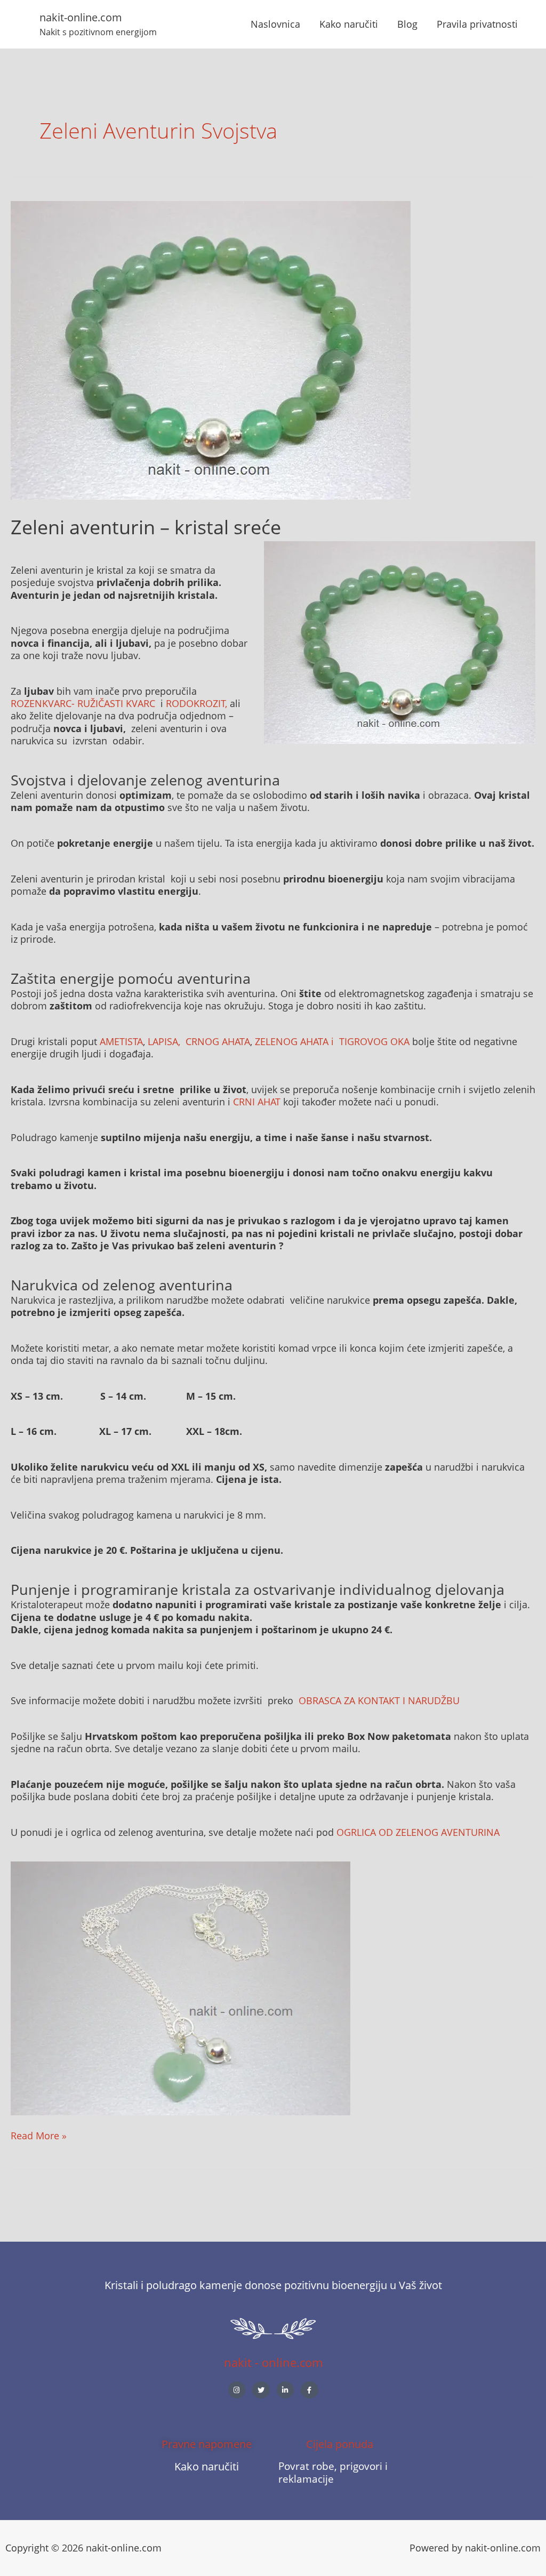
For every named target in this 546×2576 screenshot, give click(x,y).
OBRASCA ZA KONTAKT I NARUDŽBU (379, 1700)
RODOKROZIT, (196, 703)
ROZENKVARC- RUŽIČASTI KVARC (83, 703)
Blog (407, 24)
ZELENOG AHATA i (296, 1041)
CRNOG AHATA (218, 1041)
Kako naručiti (349, 24)
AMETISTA (121, 1041)
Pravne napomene (207, 2444)
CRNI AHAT (258, 1102)
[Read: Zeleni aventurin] (211, 349)
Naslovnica (275, 24)
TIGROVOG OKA (374, 1041)
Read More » (39, 2136)
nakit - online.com (273, 2362)
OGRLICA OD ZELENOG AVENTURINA (418, 1832)
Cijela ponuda (340, 2444)
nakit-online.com (81, 17)
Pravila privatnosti (477, 24)
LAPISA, (165, 1041)
